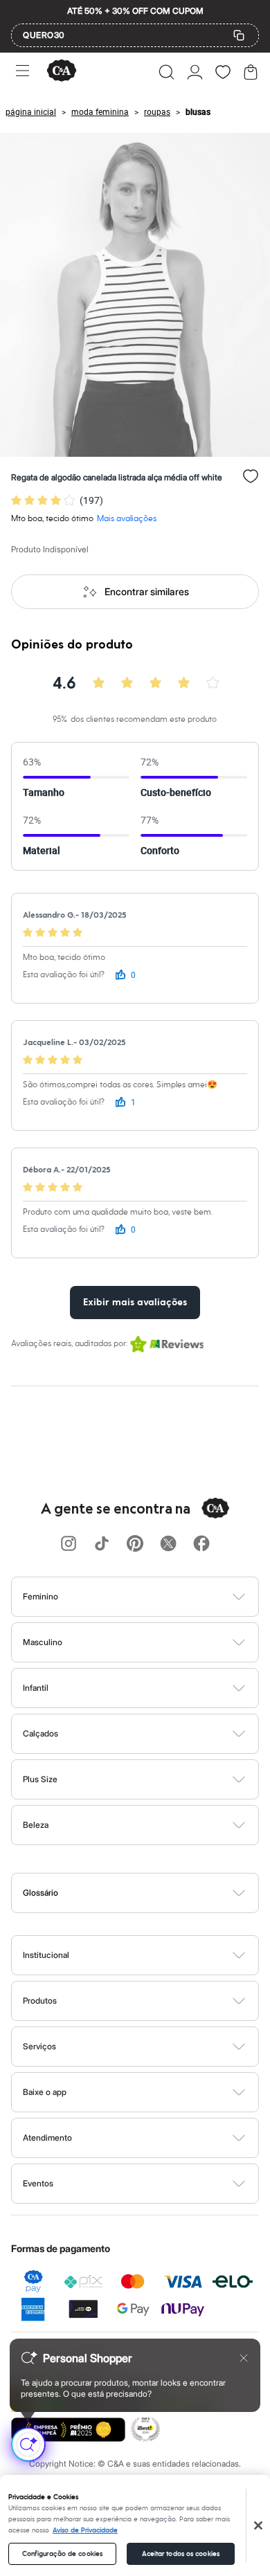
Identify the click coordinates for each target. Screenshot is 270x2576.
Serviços (39, 2046)
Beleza (36, 1825)
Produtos (40, 2001)
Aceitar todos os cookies (181, 2554)
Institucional (46, 1955)
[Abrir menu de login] (195, 72)
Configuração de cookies (62, 2554)
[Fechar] (258, 2525)
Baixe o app (45, 2092)
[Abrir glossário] (153, 1893)
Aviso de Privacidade (85, 2530)
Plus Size (40, 1779)
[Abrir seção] (158, 1597)
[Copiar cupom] (239, 35)
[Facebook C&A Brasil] (201, 1544)
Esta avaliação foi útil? (64, 975)
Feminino (40, 1596)
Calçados (40, 1733)
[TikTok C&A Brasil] (102, 1544)
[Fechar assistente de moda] (244, 2358)
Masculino (43, 1642)
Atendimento (47, 2138)
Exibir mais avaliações (135, 1303)
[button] (166, 72)
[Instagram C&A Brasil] (69, 1544)
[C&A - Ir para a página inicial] (62, 72)
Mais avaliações (127, 519)
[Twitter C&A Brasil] (168, 1544)
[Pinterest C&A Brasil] (135, 1544)
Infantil (36, 1688)
